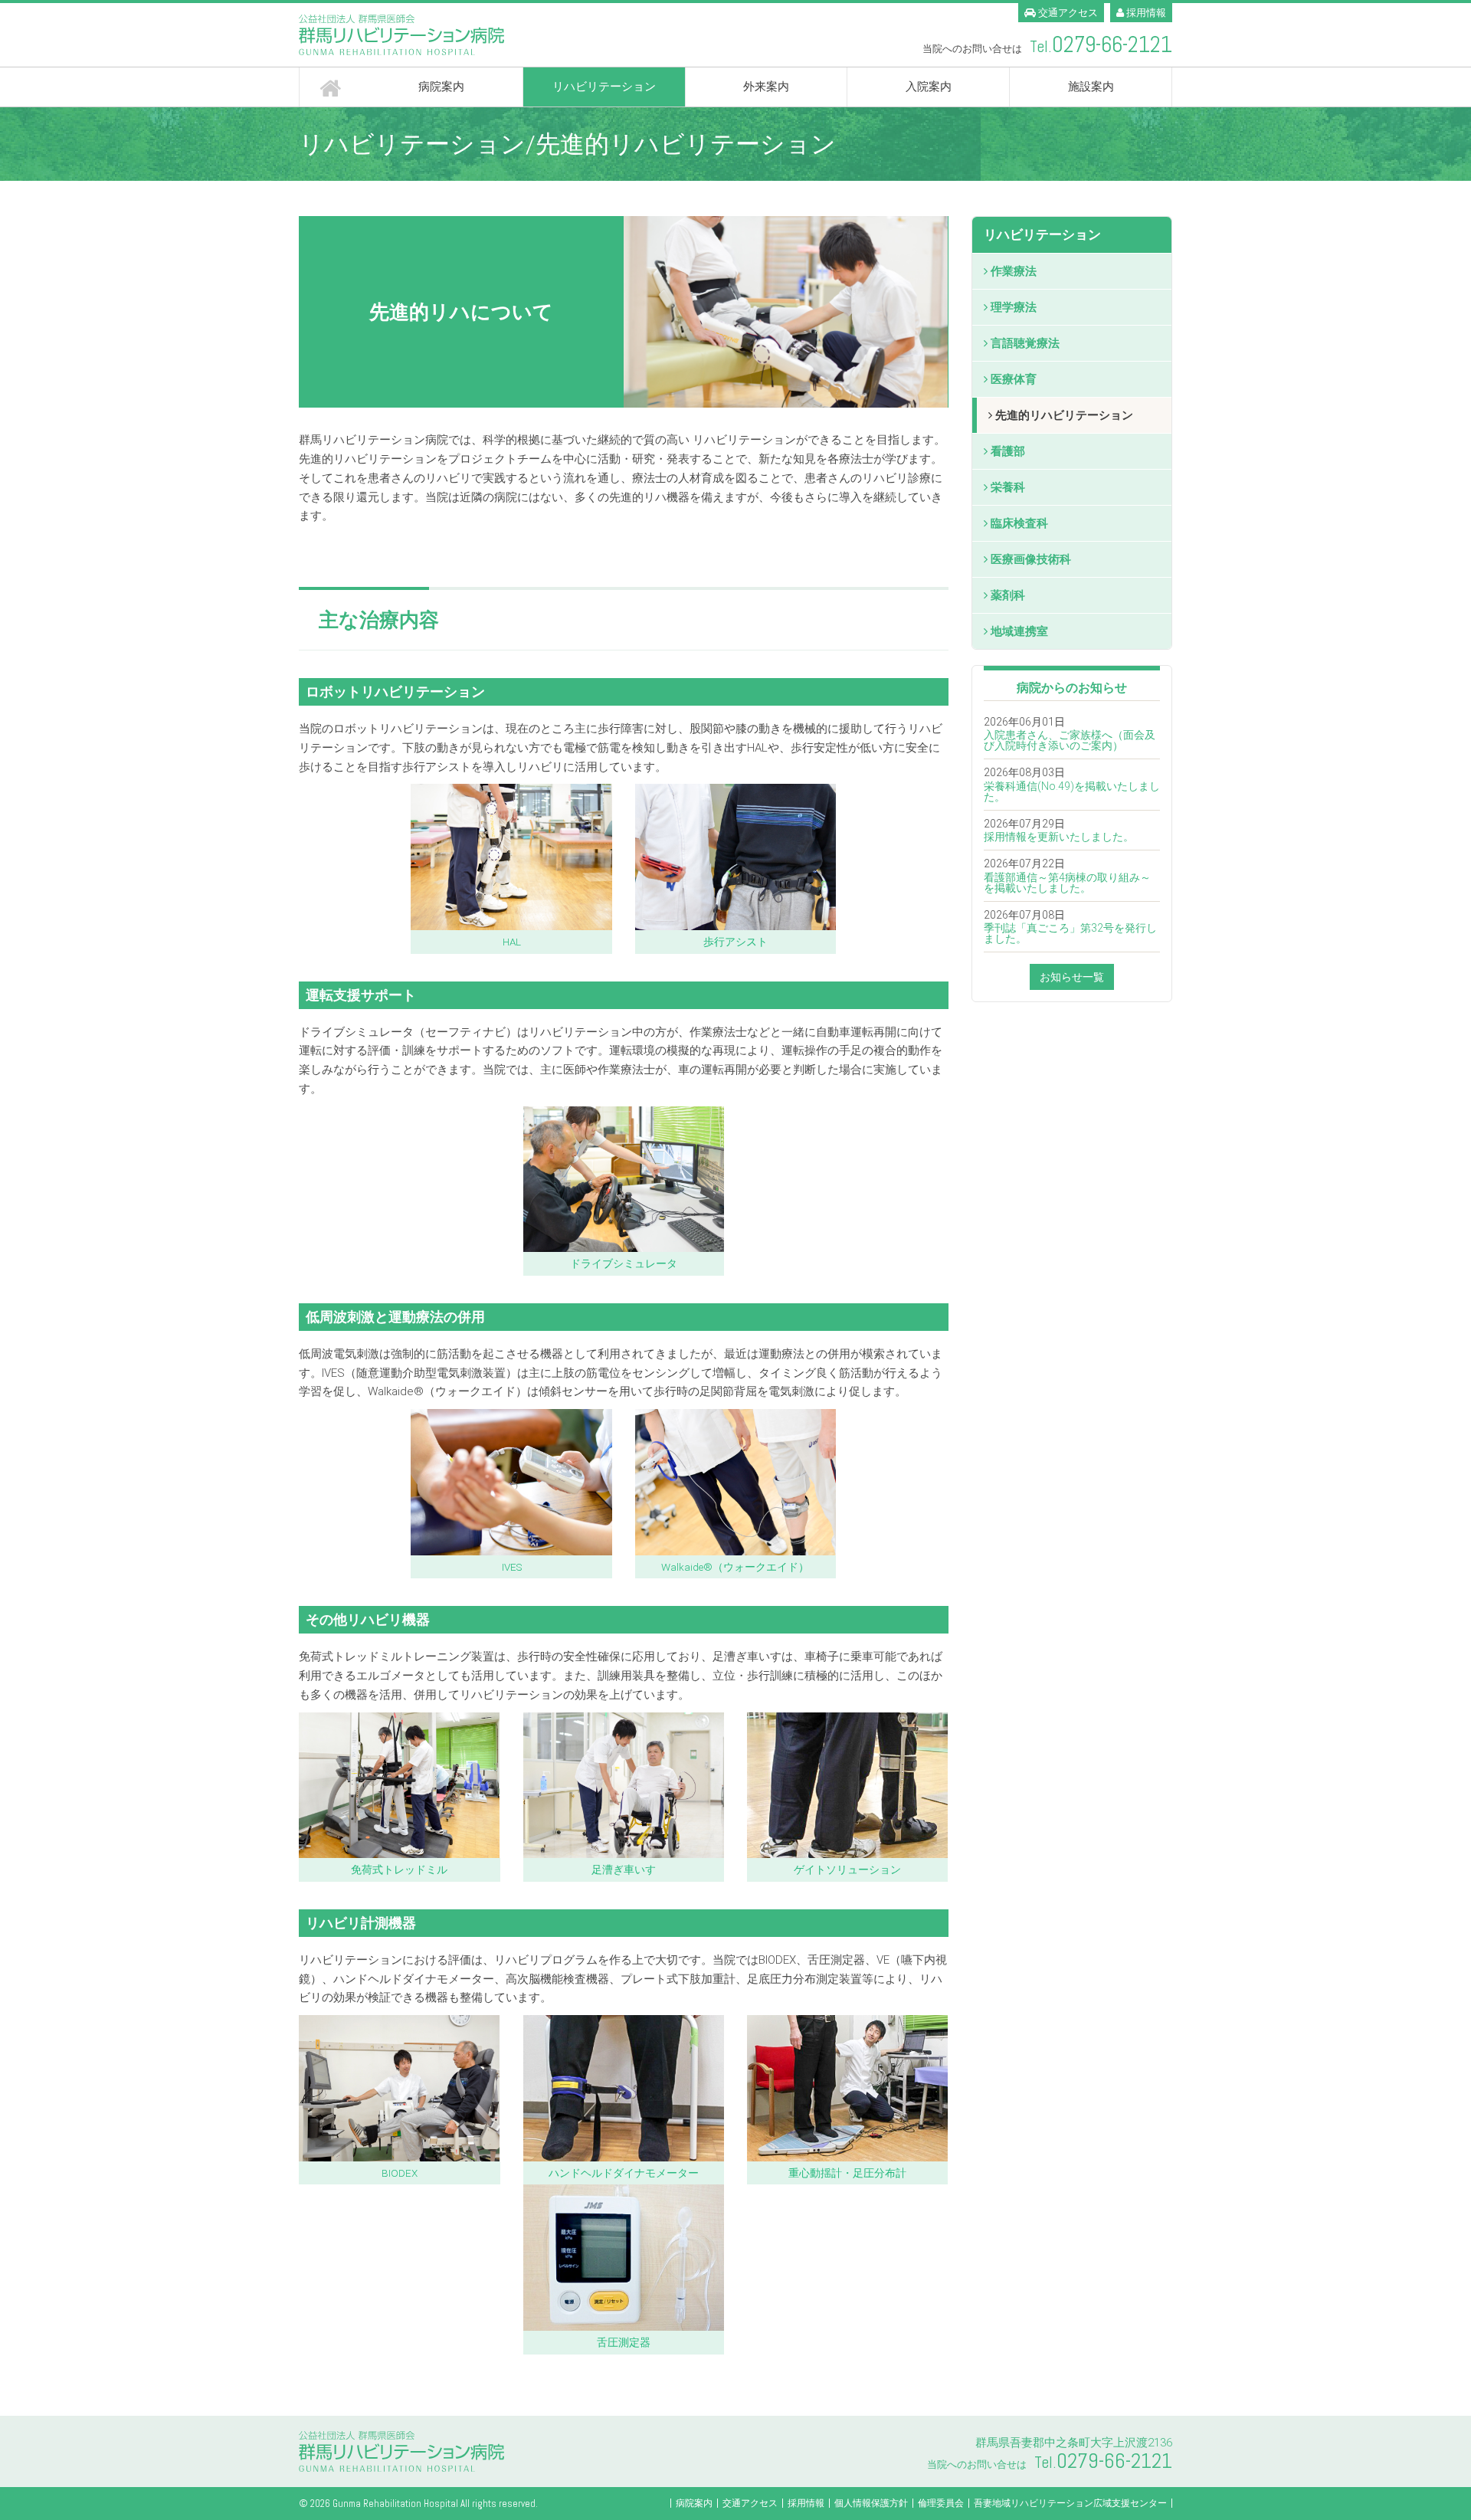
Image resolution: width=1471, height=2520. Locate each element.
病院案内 (441, 87)
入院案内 (929, 87)
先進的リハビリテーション (1064, 415)
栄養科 (1008, 487)
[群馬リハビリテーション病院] (511, 35)
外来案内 (766, 87)
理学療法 (1014, 307)
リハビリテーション (604, 87)
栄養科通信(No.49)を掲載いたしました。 (1072, 791)
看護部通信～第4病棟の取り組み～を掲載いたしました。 (1067, 883)
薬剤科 (1008, 595)
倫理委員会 (941, 2503)
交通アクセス (1067, 13)
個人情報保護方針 (871, 2503)
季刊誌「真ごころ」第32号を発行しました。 (1070, 933)
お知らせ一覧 (1072, 977)
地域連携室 (1019, 631)
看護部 (1008, 451)
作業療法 (1014, 271)
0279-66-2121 (1112, 45)
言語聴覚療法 (1025, 343)
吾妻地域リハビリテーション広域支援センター (1070, 2503)
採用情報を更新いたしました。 (1059, 837)
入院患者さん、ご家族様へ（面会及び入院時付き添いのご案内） (1070, 740)
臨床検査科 (1019, 523)
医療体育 (1014, 379)
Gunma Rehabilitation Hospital (395, 2504)
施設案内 (1091, 87)
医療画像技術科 (1031, 559)
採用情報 (1145, 13)
